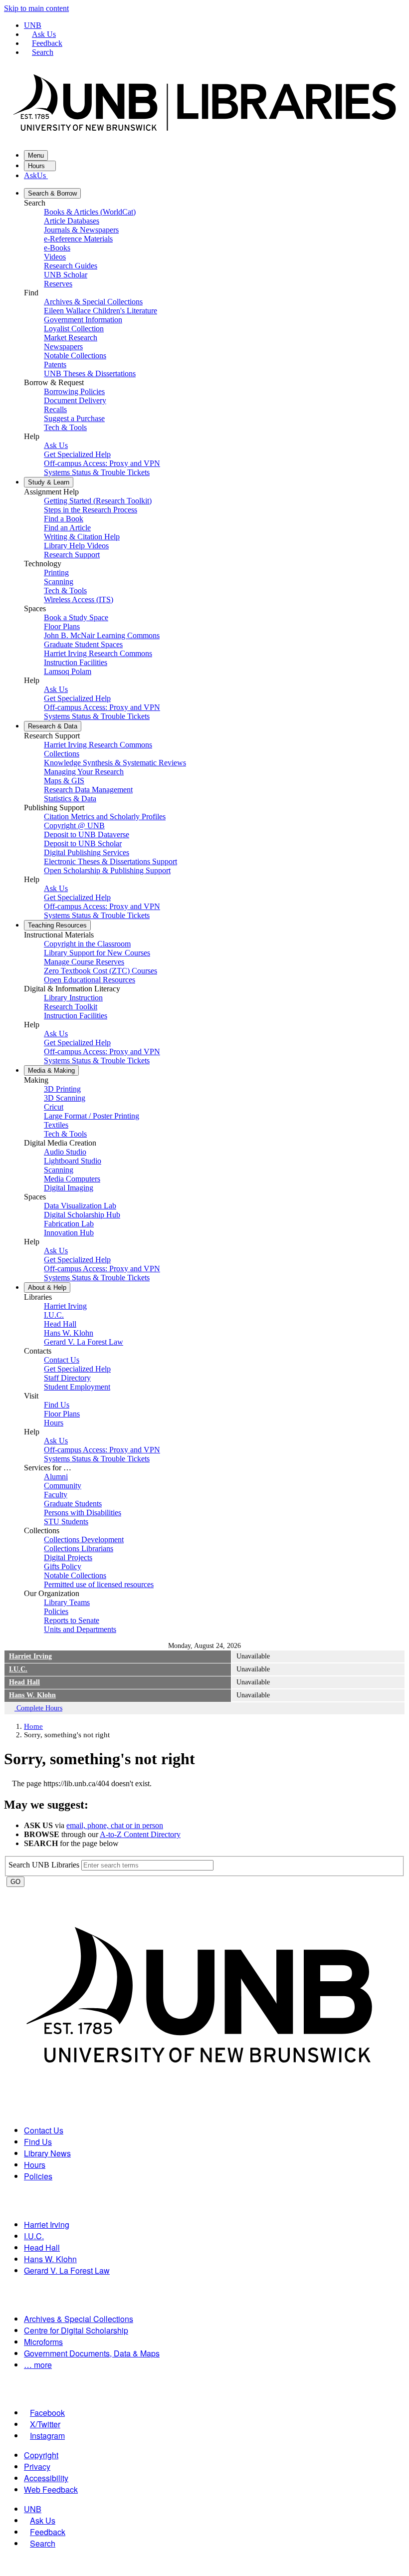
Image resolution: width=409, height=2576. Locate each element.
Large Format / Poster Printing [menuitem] (92, 1116)
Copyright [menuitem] (41, 2455)
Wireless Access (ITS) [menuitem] (79, 599)
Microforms (43, 2342)
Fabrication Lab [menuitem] (69, 1224)
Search (43, 52)
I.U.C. (18, 1669)
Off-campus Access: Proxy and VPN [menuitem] (102, 463)
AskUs (36, 175)
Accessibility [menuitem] (46, 2478)
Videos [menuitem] (55, 257)
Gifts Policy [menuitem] (63, 1566)
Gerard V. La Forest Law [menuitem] (84, 1342)
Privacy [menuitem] (37, 2466)
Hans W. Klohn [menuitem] (69, 1333)
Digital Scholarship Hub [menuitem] (82, 1215)
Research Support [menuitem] (72, 555)
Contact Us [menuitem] (62, 1360)
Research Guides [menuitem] (71, 266)
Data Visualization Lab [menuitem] (80, 1206)
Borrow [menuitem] (52, 193)
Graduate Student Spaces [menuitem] (83, 644)
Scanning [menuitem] (59, 582)
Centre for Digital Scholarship (76, 2330)
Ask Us (44, 34)
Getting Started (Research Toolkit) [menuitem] (98, 501)
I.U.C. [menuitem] (54, 1315)
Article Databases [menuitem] (72, 221)
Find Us (38, 2142)
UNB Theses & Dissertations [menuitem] (90, 373)
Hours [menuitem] (54, 1423)
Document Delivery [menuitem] (75, 400)
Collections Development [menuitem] (84, 1539)
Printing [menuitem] (56, 573)
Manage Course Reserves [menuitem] (84, 962)
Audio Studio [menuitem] (65, 1152)
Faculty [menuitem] (56, 1495)
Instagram (47, 2436)
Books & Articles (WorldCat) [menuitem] (90, 212)
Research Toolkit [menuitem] (71, 1007)
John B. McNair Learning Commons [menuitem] (102, 635)
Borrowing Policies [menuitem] (74, 391)
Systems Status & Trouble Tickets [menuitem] (97, 472)
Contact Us (44, 2130)
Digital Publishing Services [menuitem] (87, 852)
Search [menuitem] (43, 2543)
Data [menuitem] (53, 726)
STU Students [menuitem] (66, 1522)
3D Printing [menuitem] (62, 1089)
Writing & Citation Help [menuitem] (82, 537)
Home (33, 1726)
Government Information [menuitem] (83, 320)
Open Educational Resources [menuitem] (90, 980)
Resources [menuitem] (57, 925)
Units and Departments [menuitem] (80, 1629)
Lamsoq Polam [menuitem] (68, 671)
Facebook (47, 2413)
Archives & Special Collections (79, 2319)
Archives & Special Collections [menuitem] (93, 302)
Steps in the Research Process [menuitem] (91, 510)
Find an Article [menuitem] (67, 528)
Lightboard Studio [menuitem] (73, 1161)
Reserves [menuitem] (58, 284)
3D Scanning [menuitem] (65, 1098)
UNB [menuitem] (33, 2509)
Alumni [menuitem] (56, 1477)
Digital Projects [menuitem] (68, 1557)
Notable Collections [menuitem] (75, 355)
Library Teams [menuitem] (67, 1602)
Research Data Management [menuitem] (88, 790)
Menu (36, 155)
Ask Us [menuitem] (56, 445)
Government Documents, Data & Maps (92, 2353)
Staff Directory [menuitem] (67, 1378)
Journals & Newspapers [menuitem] (81, 230)
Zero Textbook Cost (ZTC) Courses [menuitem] (101, 971)
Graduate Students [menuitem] (73, 1504)
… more (38, 2365)
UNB (33, 25)
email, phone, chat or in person (115, 1825)
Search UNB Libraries (45, 1865)
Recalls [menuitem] (55, 409)
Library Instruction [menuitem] (73, 998)
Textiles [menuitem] (56, 1125)
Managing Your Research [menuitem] (84, 772)
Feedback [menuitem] (48, 2532)
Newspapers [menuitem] (63, 347)
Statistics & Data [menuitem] (70, 799)
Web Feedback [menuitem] (51, 2489)
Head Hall (24, 1682)
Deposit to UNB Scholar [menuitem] (83, 843)
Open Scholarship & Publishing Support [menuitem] (107, 870)
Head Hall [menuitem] (60, 1324)
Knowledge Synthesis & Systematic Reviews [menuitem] (115, 763)
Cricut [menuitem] (54, 1107)
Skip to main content (36, 8)
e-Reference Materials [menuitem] (78, 239)
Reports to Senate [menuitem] (72, 1620)
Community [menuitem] (63, 1486)
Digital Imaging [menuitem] (69, 1188)
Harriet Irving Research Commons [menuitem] (98, 653)
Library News (47, 2153)
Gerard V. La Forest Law (67, 2270)
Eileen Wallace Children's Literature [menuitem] (101, 311)
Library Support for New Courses (97, 953)
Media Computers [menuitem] (72, 1179)
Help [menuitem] (47, 1288)
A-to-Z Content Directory (140, 1834)
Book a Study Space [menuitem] (76, 617)
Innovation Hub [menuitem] (69, 1233)
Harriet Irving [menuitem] (65, 1306)
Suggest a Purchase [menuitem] (74, 418)
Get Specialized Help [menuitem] (77, 454)
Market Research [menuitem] (71, 338)
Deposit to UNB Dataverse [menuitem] (87, 834)
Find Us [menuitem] (57, 1405)
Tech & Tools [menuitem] (65, 427)
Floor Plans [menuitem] (62, 626)
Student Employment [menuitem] (77, 1387)
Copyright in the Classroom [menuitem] (87, 944)
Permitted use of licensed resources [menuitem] (99, 1584)
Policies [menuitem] (56, 1611)
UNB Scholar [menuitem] (66, 275)
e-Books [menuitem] (57, 248)
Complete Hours (38, 1708)
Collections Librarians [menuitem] (79, 1548)
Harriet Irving (30, 1656)
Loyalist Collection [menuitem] (74, 329)
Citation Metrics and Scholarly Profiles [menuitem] (105, 817)
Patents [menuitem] (55, 364)
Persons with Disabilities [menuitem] (83, 1513)
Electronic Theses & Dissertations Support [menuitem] (110, 861)
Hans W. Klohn (32, 1695)
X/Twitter (45, 2424)
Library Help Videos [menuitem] (76, 546)
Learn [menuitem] (49, 482)
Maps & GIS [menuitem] (64, 781)
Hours (37, 166)
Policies (38, 2176)
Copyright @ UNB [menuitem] (74, 825)
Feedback (47, 43)
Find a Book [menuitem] (64, 519)
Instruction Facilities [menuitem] (76, 662)
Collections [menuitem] (62, 754)
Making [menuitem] (51, 1070)
